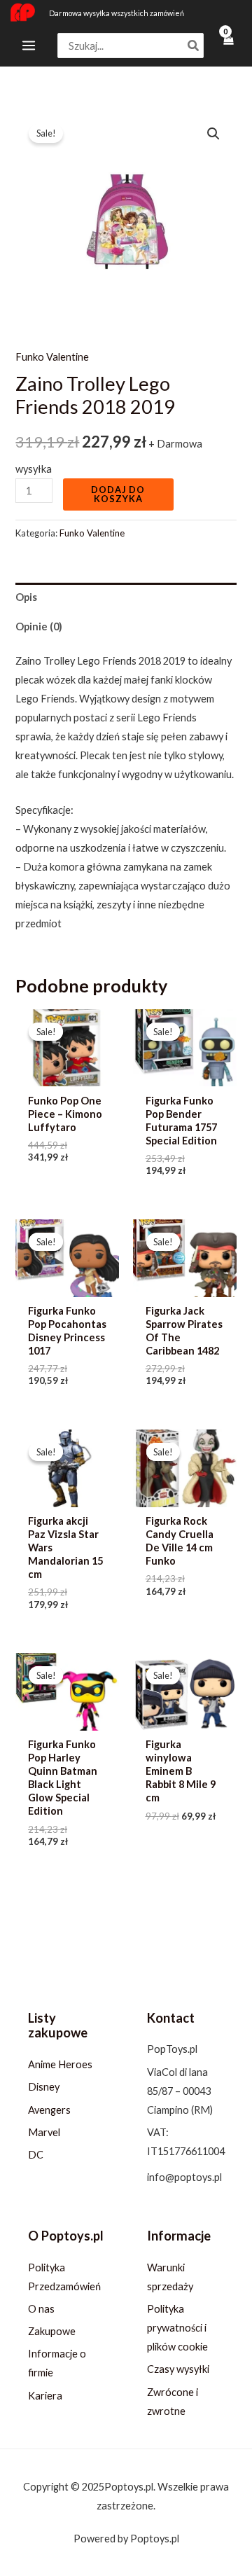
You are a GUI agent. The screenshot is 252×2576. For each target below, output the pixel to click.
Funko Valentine (52, 357)
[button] (213, 134)
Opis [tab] (26, 597)
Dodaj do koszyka (118, 494)
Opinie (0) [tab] (39, 626)
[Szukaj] (194, 46)
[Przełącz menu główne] (29, 46)
